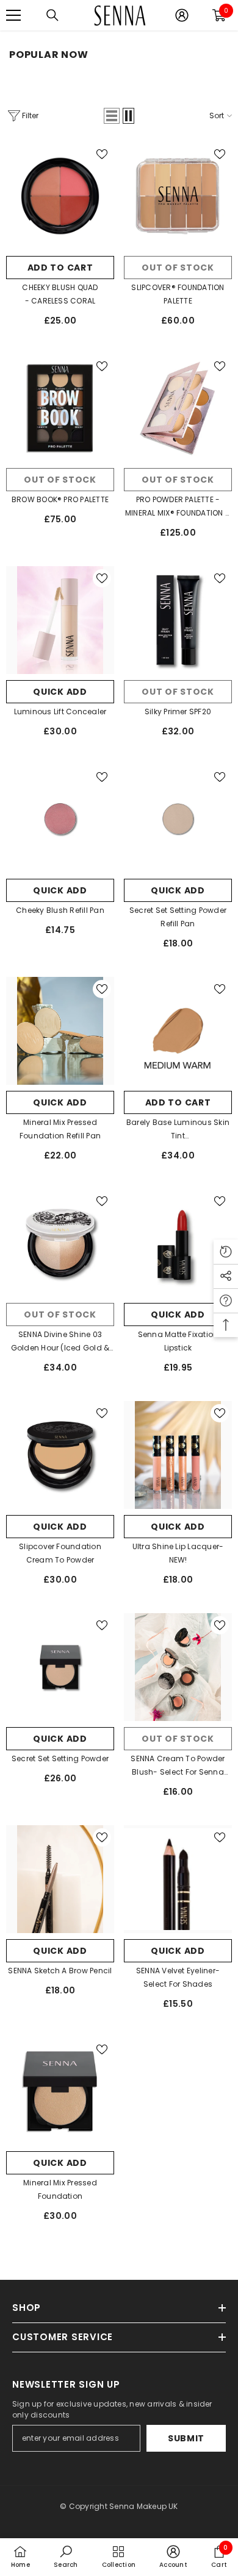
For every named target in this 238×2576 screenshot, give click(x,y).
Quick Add (60, 692)
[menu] (13, 15)
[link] (66, 2556)
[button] (112, 116)
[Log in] (182, 15)
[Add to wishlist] (102, 154)
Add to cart (60, 268)
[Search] (52, 15)
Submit (186, 2438)
